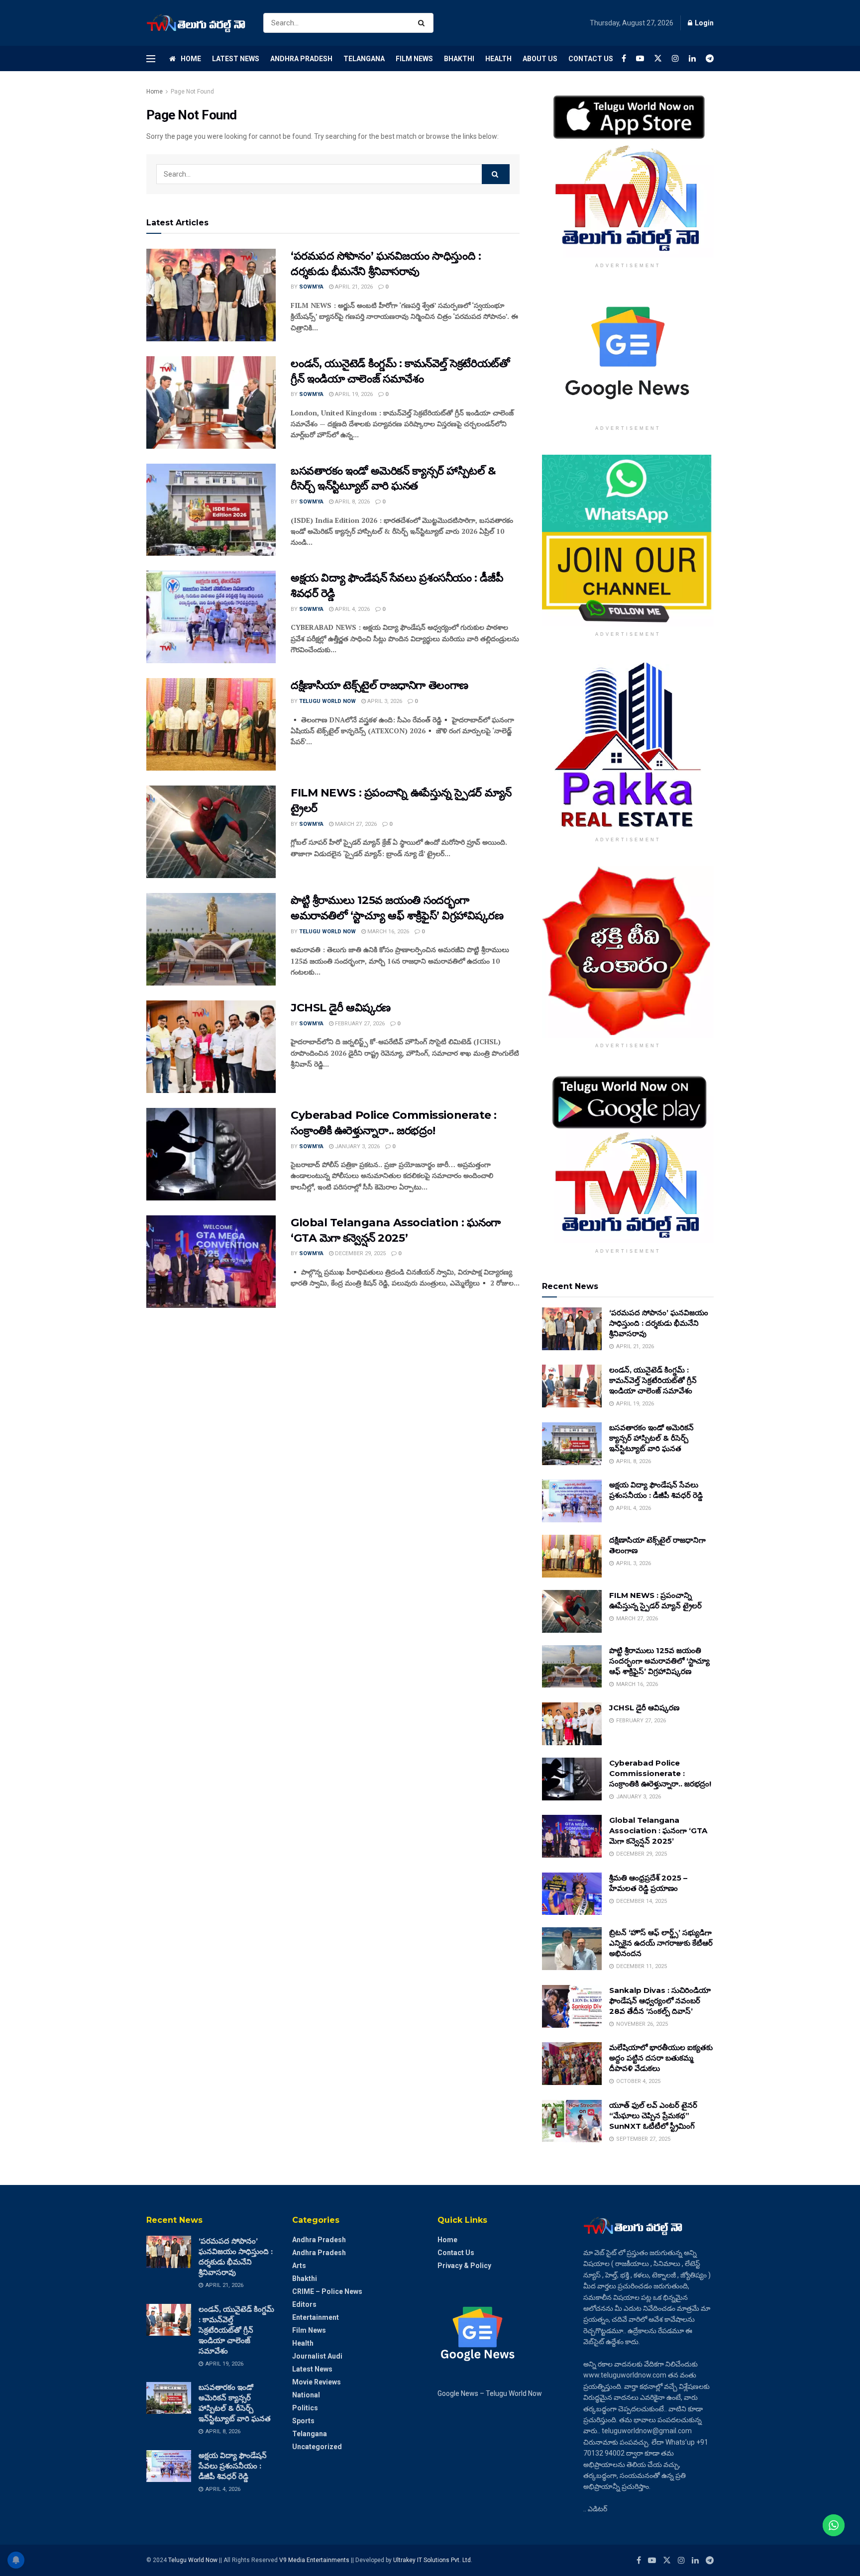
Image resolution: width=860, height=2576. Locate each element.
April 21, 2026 (353, 287)
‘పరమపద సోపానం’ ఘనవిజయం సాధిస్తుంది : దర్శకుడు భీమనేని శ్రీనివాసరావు (659, 1323)
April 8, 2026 (352, 502)
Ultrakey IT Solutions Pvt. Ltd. (433, 2560)
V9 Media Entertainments (315, 2560)
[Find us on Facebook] (624, 58)
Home (191, 59)
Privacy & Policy (464, 2266)
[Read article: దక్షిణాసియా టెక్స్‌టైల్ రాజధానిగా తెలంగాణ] (211, 724)
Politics (305, 2408)
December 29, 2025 (360, 1253)
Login (703, 23)
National (306, 2395)
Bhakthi (459, 59)
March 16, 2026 (387, 932)
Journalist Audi (317, 2356)
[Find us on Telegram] (710, 58)
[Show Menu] (151, 59)
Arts (299, 2266)
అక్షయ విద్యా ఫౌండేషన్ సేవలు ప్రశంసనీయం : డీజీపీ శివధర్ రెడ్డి (233, 2466)
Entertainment (316, 2317)
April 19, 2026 (353, 394)
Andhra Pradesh (301, 59)
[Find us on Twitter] (658, 58)
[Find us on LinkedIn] (692, 58)
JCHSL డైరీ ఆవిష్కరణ (341, 1008)
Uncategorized (317, 2447)
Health (498, 59)
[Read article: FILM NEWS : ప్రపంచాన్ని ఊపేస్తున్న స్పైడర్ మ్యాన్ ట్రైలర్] (211, 832)
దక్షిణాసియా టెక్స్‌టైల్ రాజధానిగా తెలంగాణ (379, 685)
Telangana (364, 59)
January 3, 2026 (357, 1146)
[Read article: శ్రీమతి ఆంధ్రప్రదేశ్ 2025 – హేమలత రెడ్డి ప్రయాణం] (572, 1894)
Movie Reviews (317, 2382)
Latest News (236, 59)
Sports (303, 2421)
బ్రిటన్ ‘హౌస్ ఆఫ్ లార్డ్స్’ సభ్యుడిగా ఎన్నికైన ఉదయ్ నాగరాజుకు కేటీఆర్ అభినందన (661, 1943)
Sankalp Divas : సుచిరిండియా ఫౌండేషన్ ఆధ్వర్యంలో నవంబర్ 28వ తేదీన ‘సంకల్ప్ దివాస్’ (660, 2001)
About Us (540, 59)
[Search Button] (423, 23)
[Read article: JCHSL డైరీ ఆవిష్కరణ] (211, 1047)
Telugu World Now (327, 701)
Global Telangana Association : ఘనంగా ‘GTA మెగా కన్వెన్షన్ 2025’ (658, 1831)
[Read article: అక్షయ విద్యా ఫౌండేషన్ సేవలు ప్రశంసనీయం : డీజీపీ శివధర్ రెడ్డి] (211, 617)
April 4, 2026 (352, 609)
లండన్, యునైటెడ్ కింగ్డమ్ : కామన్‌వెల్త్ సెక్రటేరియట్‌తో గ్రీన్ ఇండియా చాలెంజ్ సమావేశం (653, 1380)
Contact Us (591, 59)
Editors (304, 2304)
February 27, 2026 (359, 1024)
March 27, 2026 (355, 824)
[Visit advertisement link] (628, 172)
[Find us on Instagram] (675, 58)
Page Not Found (192, 92)
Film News (414, 59)
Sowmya (311, 287)
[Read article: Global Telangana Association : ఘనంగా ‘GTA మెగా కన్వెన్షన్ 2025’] (211, 1262)
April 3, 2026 (384, 701)
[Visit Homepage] (196, 23)
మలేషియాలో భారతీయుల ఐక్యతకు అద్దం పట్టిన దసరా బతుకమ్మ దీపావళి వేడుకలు (661, 2058)
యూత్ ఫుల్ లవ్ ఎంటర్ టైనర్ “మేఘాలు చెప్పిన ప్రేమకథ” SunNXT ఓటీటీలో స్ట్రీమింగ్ (653, 2116)
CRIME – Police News (327, 2291)
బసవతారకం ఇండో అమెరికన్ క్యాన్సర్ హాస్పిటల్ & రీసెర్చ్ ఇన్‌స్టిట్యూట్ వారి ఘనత (651, 1438)
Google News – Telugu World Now (490, 2393)
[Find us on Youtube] (640, 58)
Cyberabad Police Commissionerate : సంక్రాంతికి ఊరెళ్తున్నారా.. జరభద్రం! (660, 1773)
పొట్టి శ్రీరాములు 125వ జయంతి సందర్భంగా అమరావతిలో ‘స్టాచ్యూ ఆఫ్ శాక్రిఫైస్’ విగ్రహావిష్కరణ (659, 1661)
